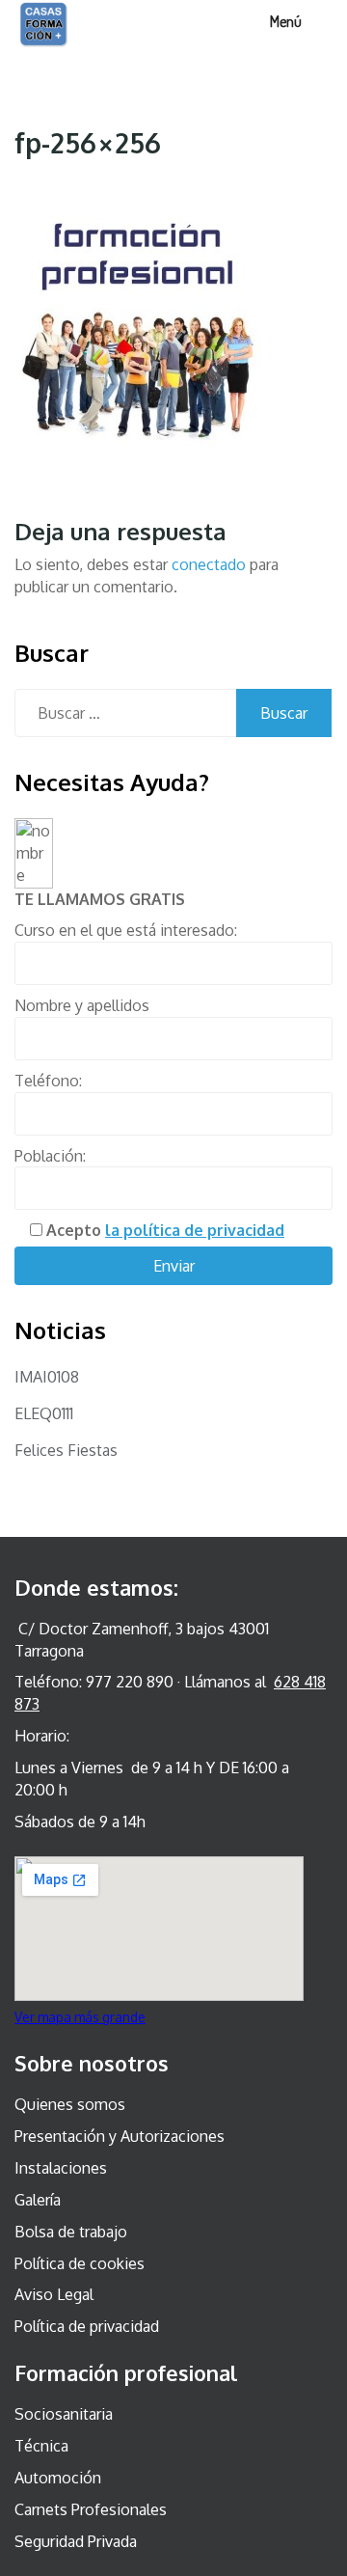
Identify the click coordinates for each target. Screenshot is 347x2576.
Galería (38, 2200)
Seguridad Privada (76, 2541)
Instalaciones (61, 2168)
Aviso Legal (54, 2294)
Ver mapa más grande (80, 2017)
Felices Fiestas (66, 1450)
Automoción (58, 2478)
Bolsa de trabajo (71, 2232)
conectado (209, 564)
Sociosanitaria (64, 2414)
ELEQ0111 (44, 1413)
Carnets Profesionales (91, 2509)
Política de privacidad (87, 2326)
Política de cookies (80, 2263)
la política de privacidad (195, 1230)
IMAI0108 (47, 1377)
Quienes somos (70, 2104)
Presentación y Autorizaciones (120, 2136)
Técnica (41, 2446)
